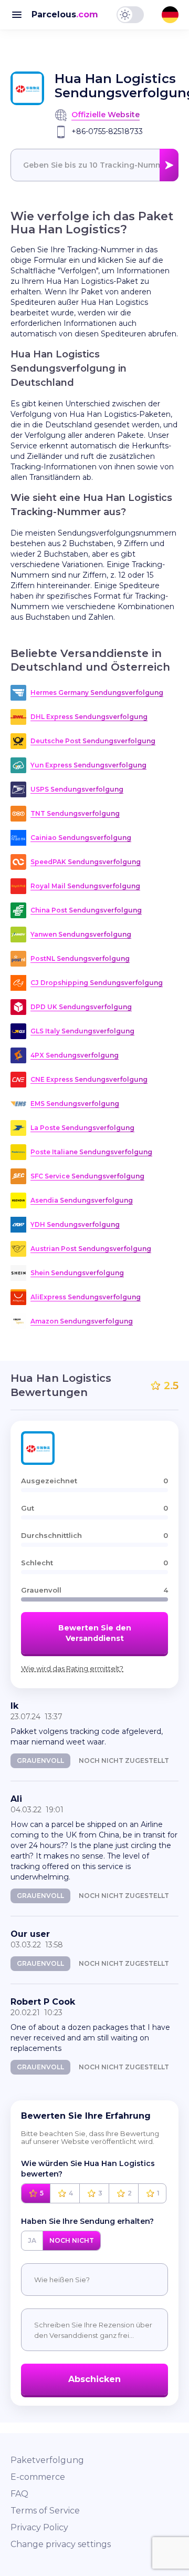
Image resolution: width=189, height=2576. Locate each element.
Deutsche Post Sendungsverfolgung (93, 741)
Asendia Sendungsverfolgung (82, 1200)
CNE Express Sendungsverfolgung (89, 1079)
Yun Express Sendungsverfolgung (88, 765)
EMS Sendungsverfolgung (75, 1104)
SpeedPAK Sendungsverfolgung (86, 862)
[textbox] (94, 165)
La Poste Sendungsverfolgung (82, 1128)
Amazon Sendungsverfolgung (82, 1321)
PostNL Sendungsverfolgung (80, 958)
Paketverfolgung (47, 2460)
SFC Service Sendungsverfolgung (87, 1176)
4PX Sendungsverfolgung (75, 1055)
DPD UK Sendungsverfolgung (81, 1007)
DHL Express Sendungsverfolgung (89, 717)
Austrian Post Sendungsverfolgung (91, 1249)
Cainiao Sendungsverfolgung (81, 838)
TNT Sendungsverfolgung (75, 813)
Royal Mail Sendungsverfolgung (85, 886)
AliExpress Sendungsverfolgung (86, 1297)
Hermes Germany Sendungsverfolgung (97, 692)
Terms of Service (45, 2511)
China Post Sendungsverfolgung (86, 910)
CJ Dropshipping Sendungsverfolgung (97, 983)
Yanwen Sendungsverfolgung (81, 934)
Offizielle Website (106, 115)
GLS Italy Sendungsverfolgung (82, 1031)
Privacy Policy (39, 2527)
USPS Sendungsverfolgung (77, 789)
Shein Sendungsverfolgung (77, 1273)
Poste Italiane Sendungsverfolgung (91, 1152)
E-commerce (38, 2477)
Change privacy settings (61, 2544)
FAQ (19, 2494)
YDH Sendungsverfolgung (75, 1224)
